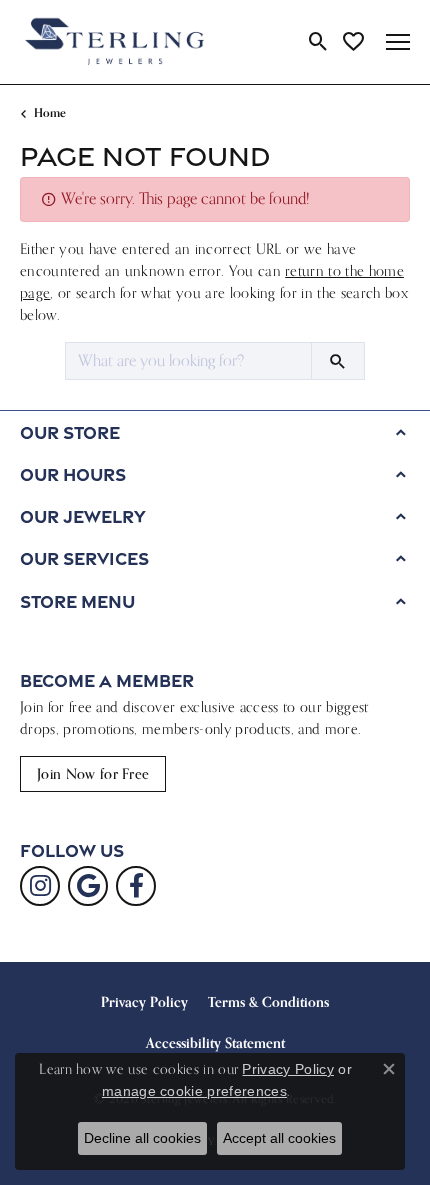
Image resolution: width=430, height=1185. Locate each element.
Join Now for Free (93, 773)
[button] (318, 42)
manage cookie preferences (194, 1091)
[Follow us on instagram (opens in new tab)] (40, 886)
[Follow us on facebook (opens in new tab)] (136, 886)
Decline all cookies (142, 1138)
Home (50, 112)
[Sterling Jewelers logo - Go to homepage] (115, 42)
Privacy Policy (144, 1002)
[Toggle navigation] (398, 42)
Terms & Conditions (268, 1002)
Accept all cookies (279, 1138)
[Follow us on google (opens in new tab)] (88, 886)
